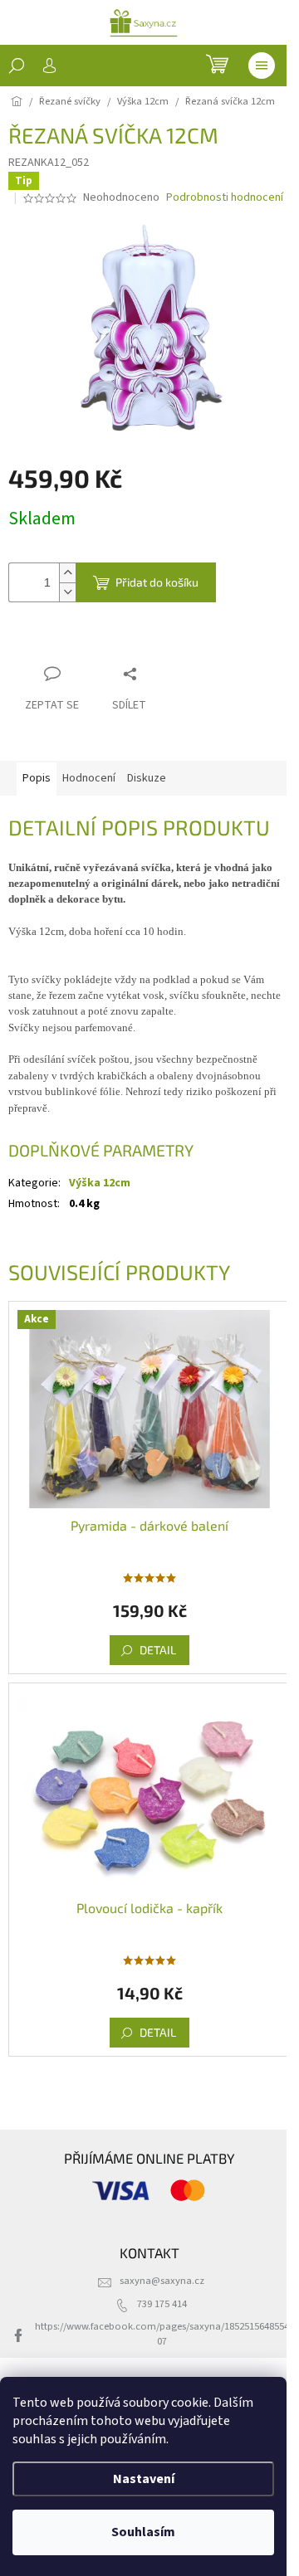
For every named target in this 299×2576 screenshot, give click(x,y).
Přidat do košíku (157, 582)
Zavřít (96, 642)
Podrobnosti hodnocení (225, 198)
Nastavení (144, 2479)
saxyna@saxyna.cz (162, 2281)
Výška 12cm (100, 1183)
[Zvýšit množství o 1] (67, 573)
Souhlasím (143, 2532)
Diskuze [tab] (147, 778)
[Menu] (262, 66)
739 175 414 (162, 2304)
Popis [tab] (37, 778)
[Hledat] (17, 66)
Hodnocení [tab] (89, 778)
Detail (158, 1650)
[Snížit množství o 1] (67, 592)
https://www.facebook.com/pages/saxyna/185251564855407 (162, 2333)
